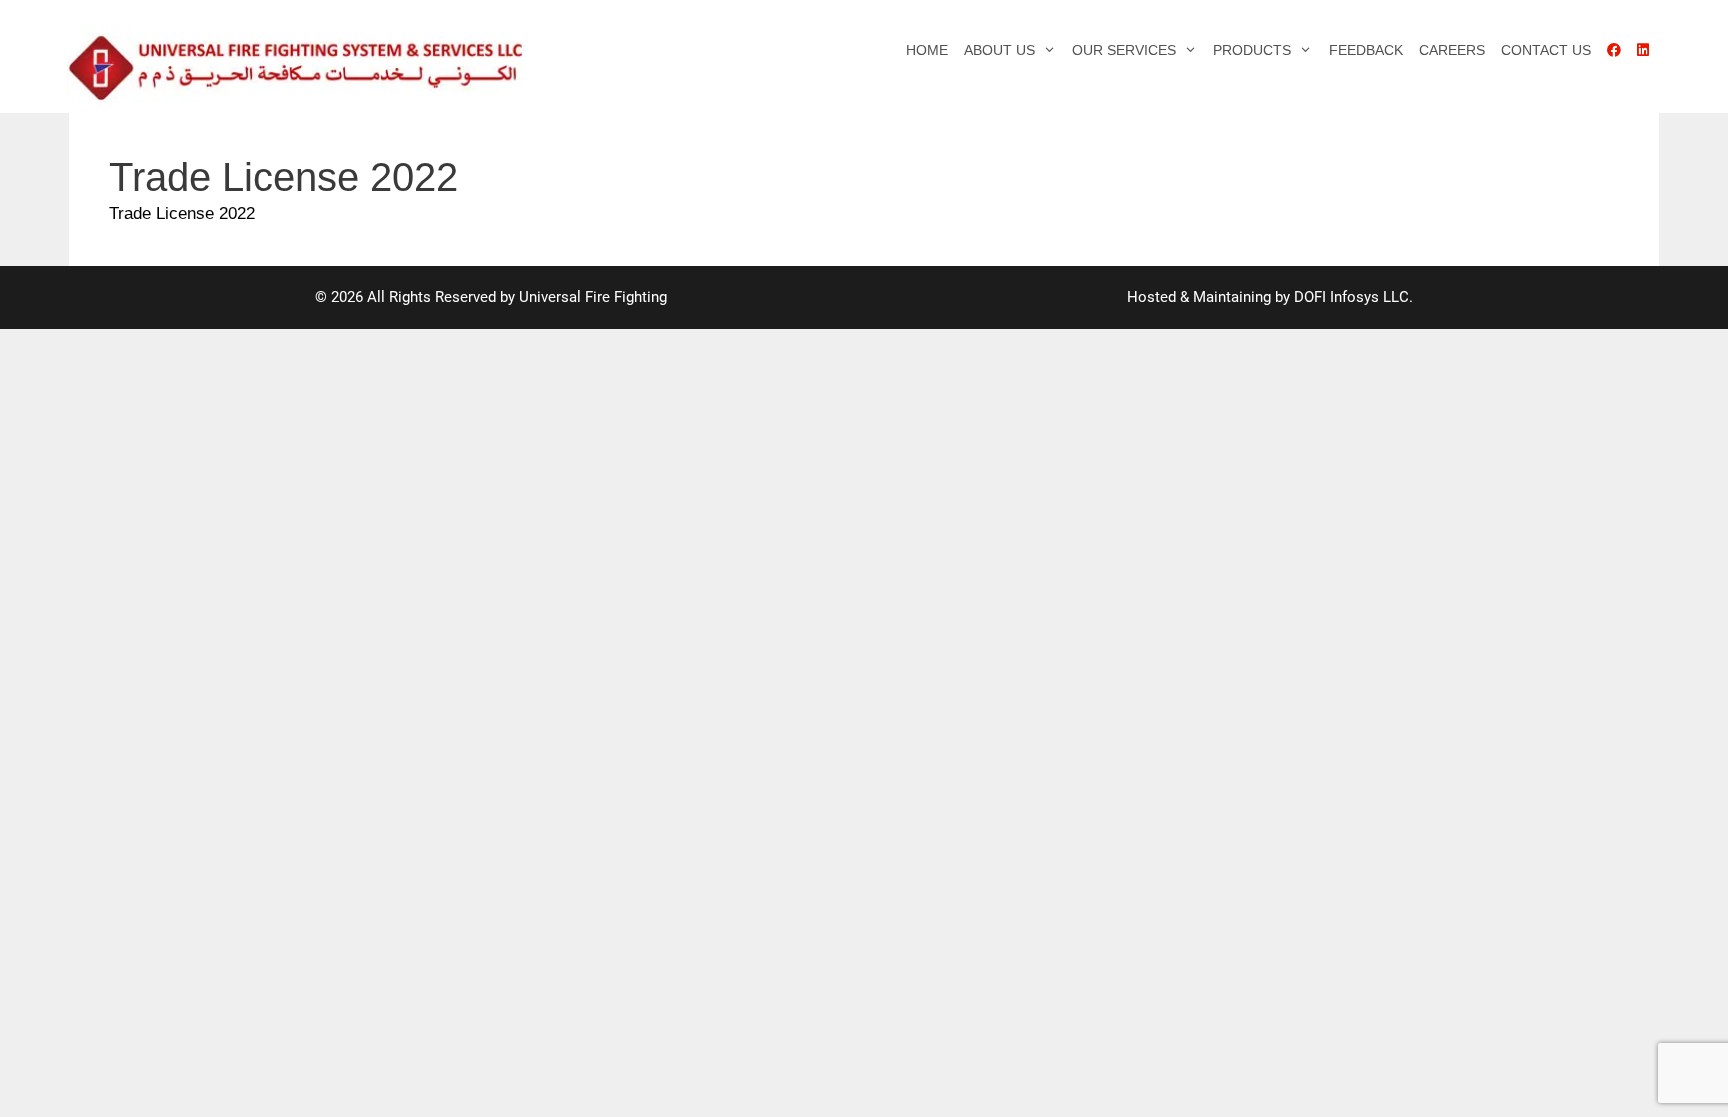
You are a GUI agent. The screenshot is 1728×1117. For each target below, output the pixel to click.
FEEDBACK (1366, 50)
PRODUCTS (1252, 50)
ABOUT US (999, 50)
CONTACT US (1546, 50)
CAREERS (1452, 50)
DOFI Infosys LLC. (1353, 297)
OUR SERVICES (1124, 50)
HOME (927, 50)
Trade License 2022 (182, 213)
